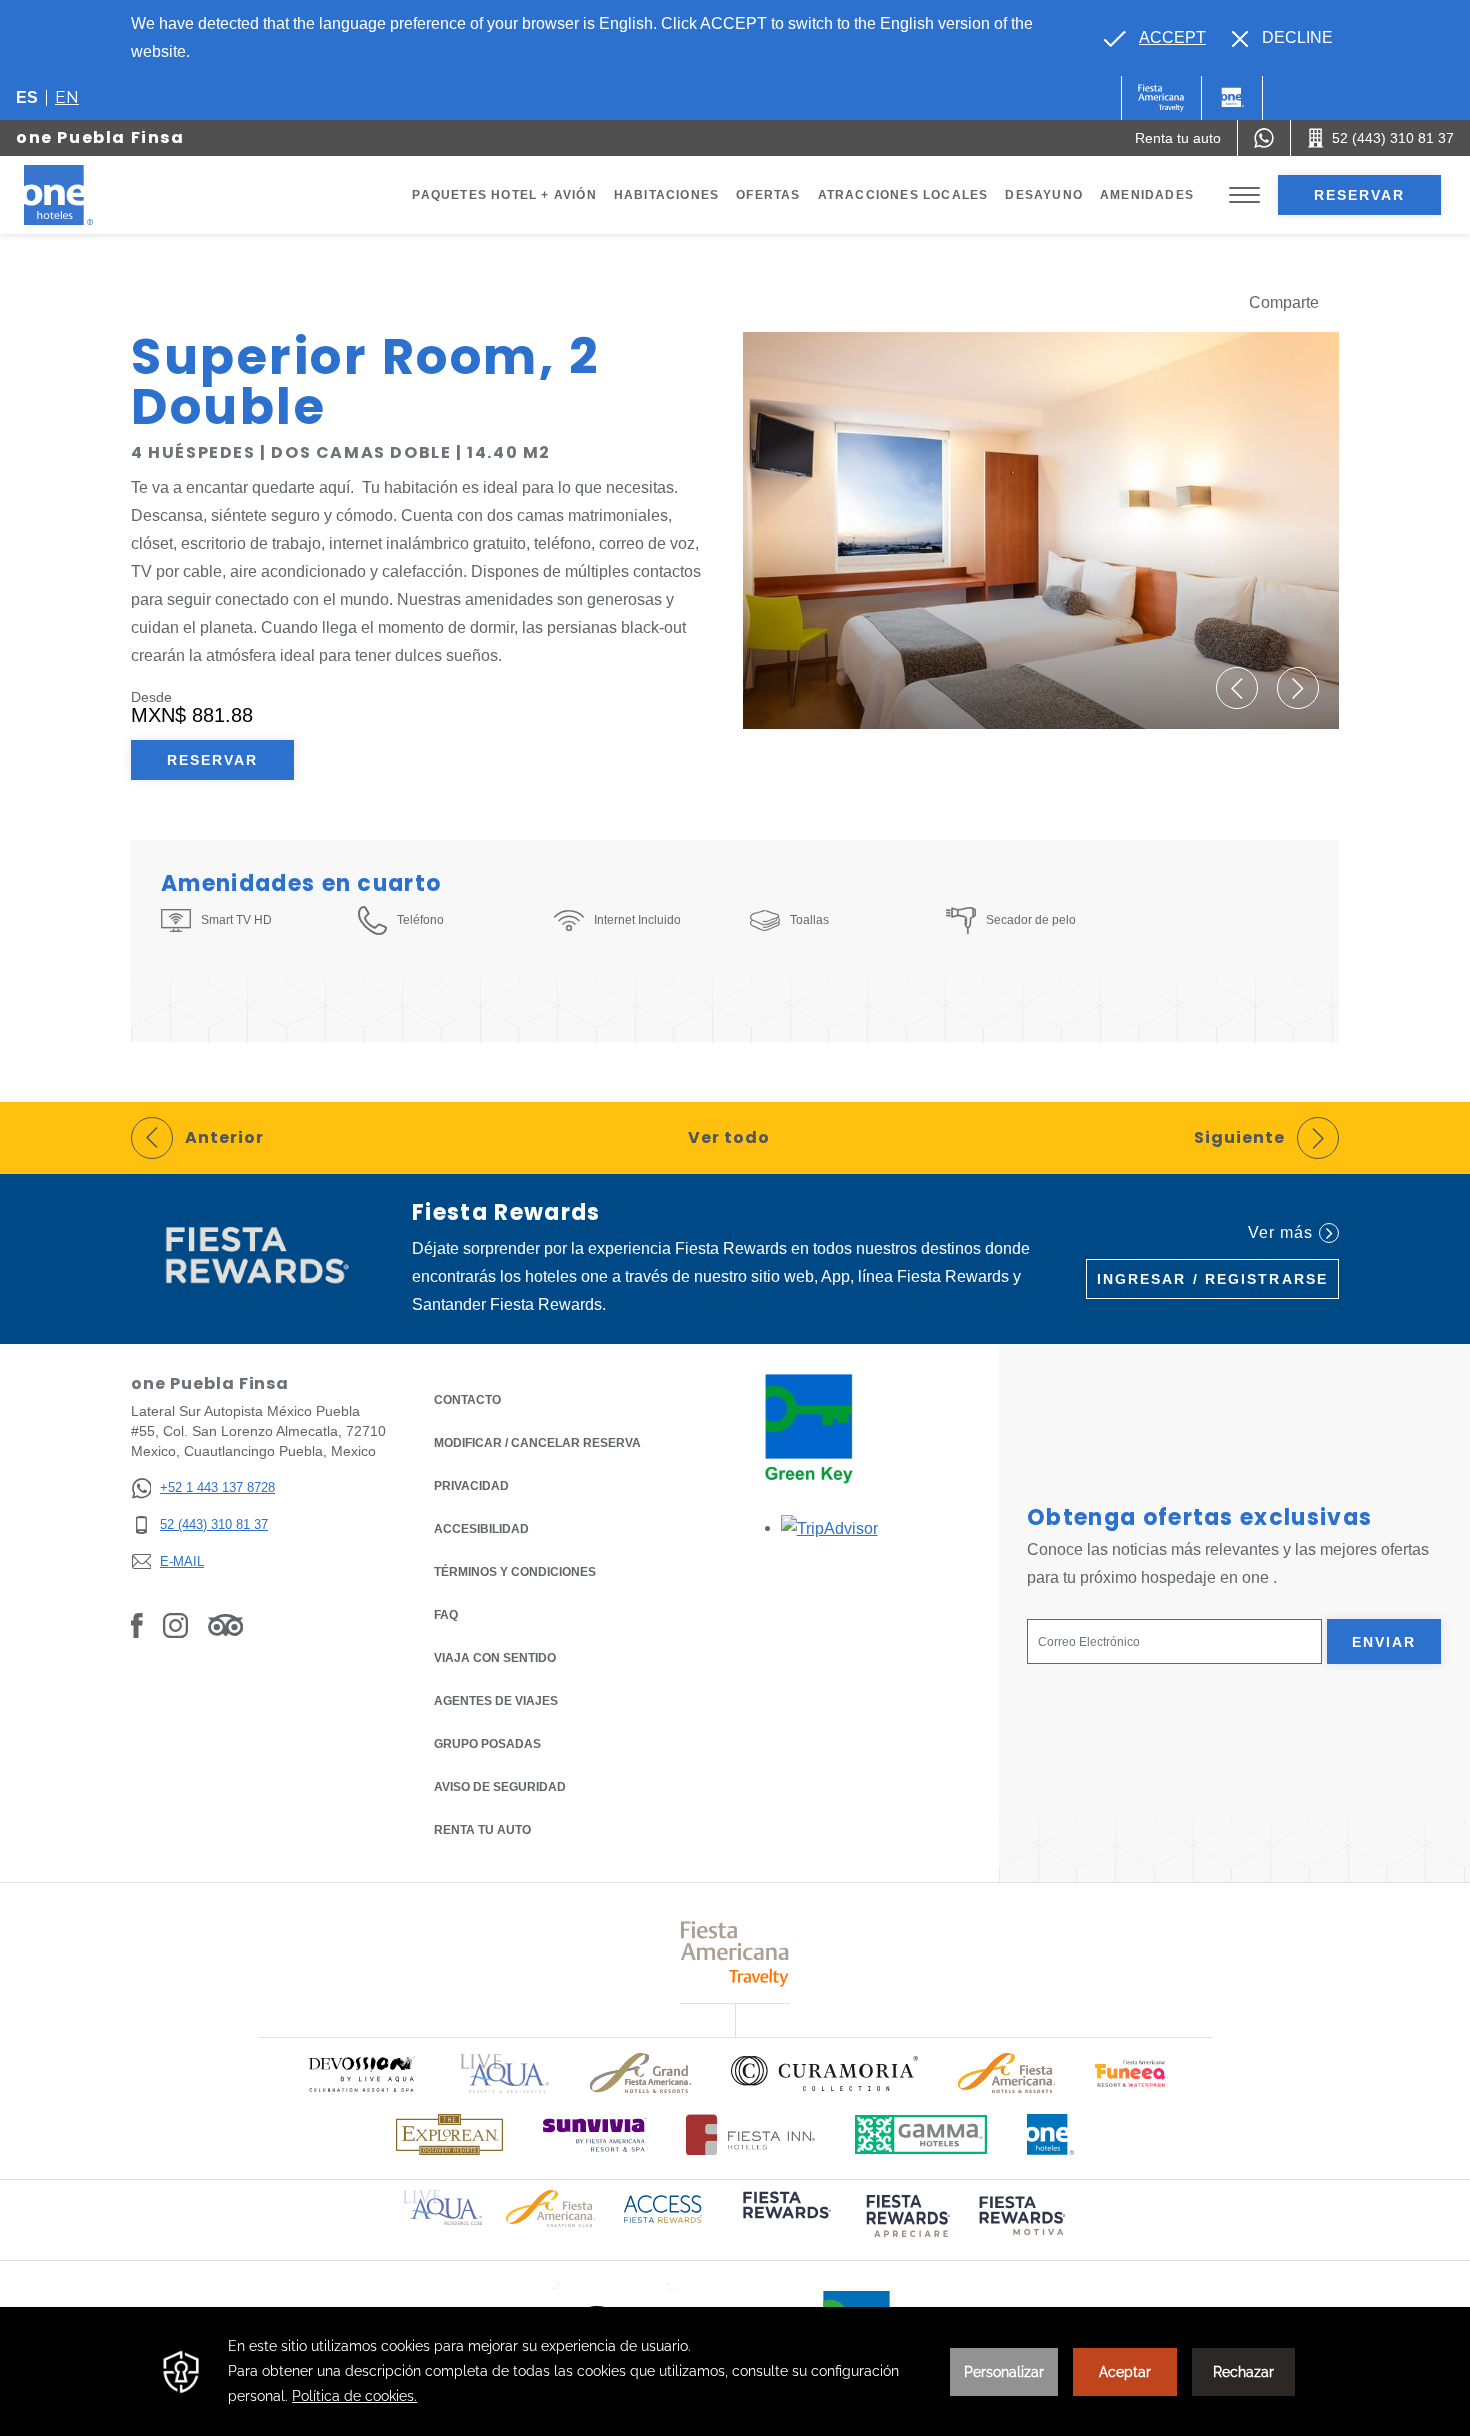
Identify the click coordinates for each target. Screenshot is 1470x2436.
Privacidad (471, 1486)
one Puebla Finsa (100, 137)
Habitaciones (666, 195)
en (67, 97)
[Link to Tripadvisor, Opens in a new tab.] (225, 1624)
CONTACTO (467, 1400)
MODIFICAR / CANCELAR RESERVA (537, 1443)
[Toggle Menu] (1244, 195)
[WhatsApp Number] (1264, 138)
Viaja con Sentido (495, 1658)
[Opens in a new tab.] (829, 1527)
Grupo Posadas (487, 1744)
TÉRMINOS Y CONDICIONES (515, 1572)
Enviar (1384, 1642)
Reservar (1360, 195)
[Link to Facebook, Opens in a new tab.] (137, 1624)
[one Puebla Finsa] (82, 195)
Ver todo (729, 1137)
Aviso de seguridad (500, 1787)
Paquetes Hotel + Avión (504, 195)
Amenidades (1147, 195)
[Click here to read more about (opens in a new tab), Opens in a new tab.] (785, 2218)
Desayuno (1044, 195)
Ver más (1280, 1232)
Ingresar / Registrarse (1212, 1279)
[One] (1232, 98)
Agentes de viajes (496, 1701)
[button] (1237, 688)
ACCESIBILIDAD (481, 1529)
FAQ (446, 1615)
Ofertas (768, 195)
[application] (735, 2371)
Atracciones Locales (903, 195)
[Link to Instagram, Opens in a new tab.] (175, 1624)
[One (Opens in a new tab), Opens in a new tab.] (1161, 98)
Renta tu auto (482, 1830)
